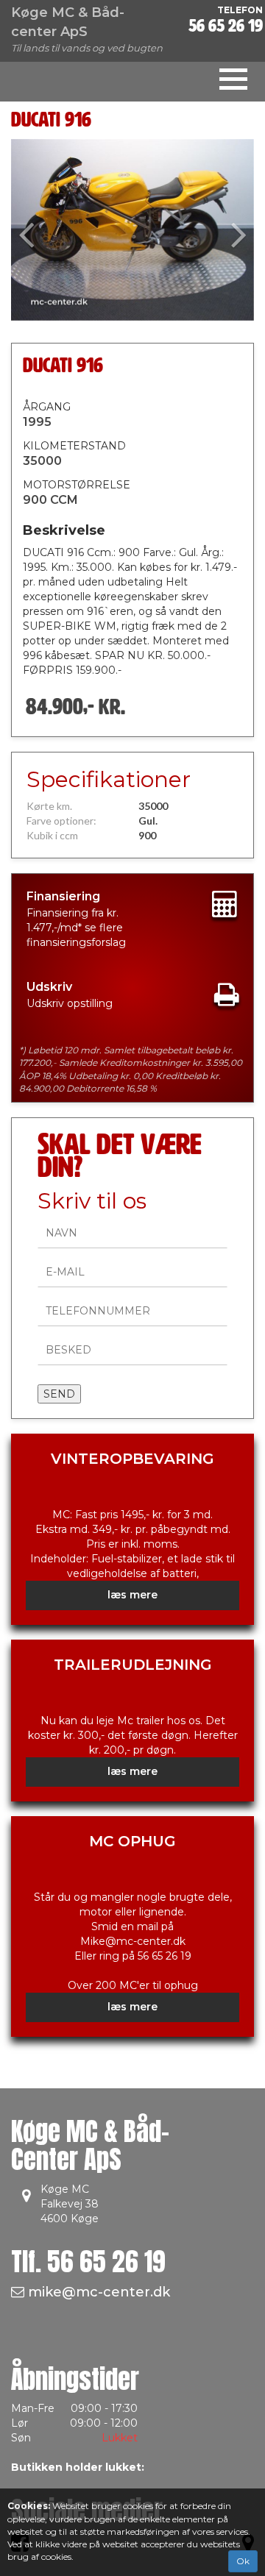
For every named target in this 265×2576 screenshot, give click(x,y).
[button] (29, 230)
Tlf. (88, 2262)
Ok (243, 2561)
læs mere (132, 1595)
